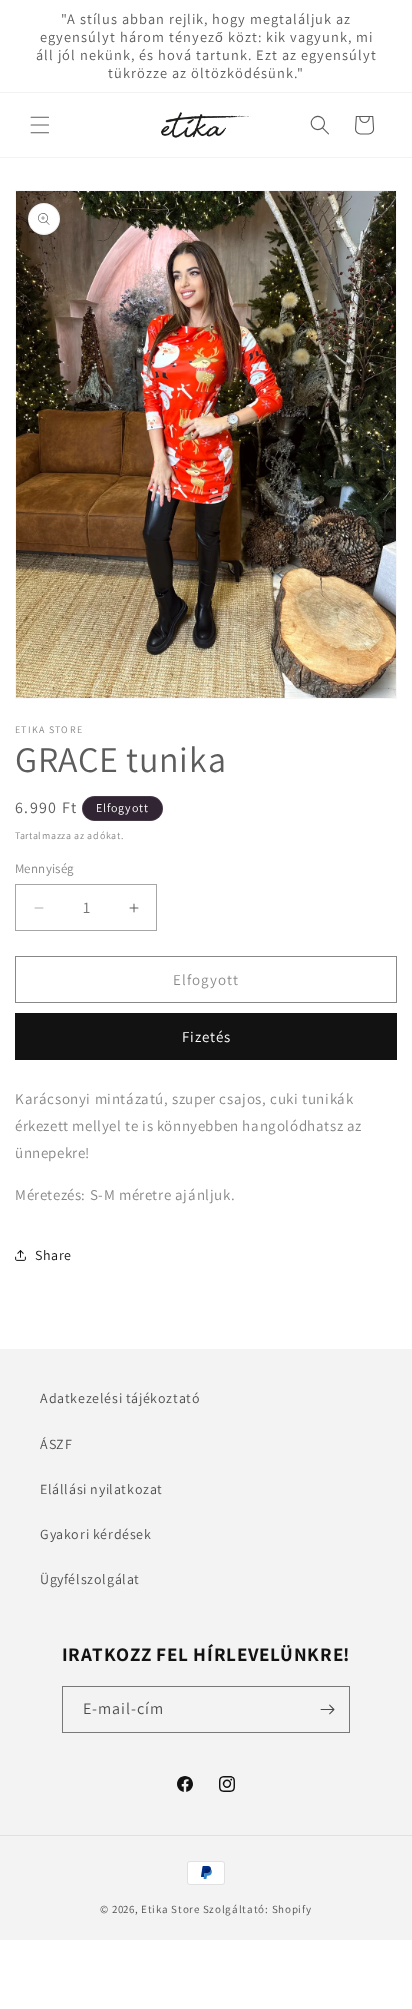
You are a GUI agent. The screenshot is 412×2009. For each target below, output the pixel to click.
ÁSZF (56, 1444)
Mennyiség (45, 868)
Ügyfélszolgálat (90, 1579)
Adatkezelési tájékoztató (120, 1398)
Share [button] (53, 1255)
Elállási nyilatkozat (101, 1489)
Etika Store (170, 1909)
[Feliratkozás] (327, 1709)
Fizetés (206, 1036)
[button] (40, 125)
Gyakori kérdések (96, 1534)
